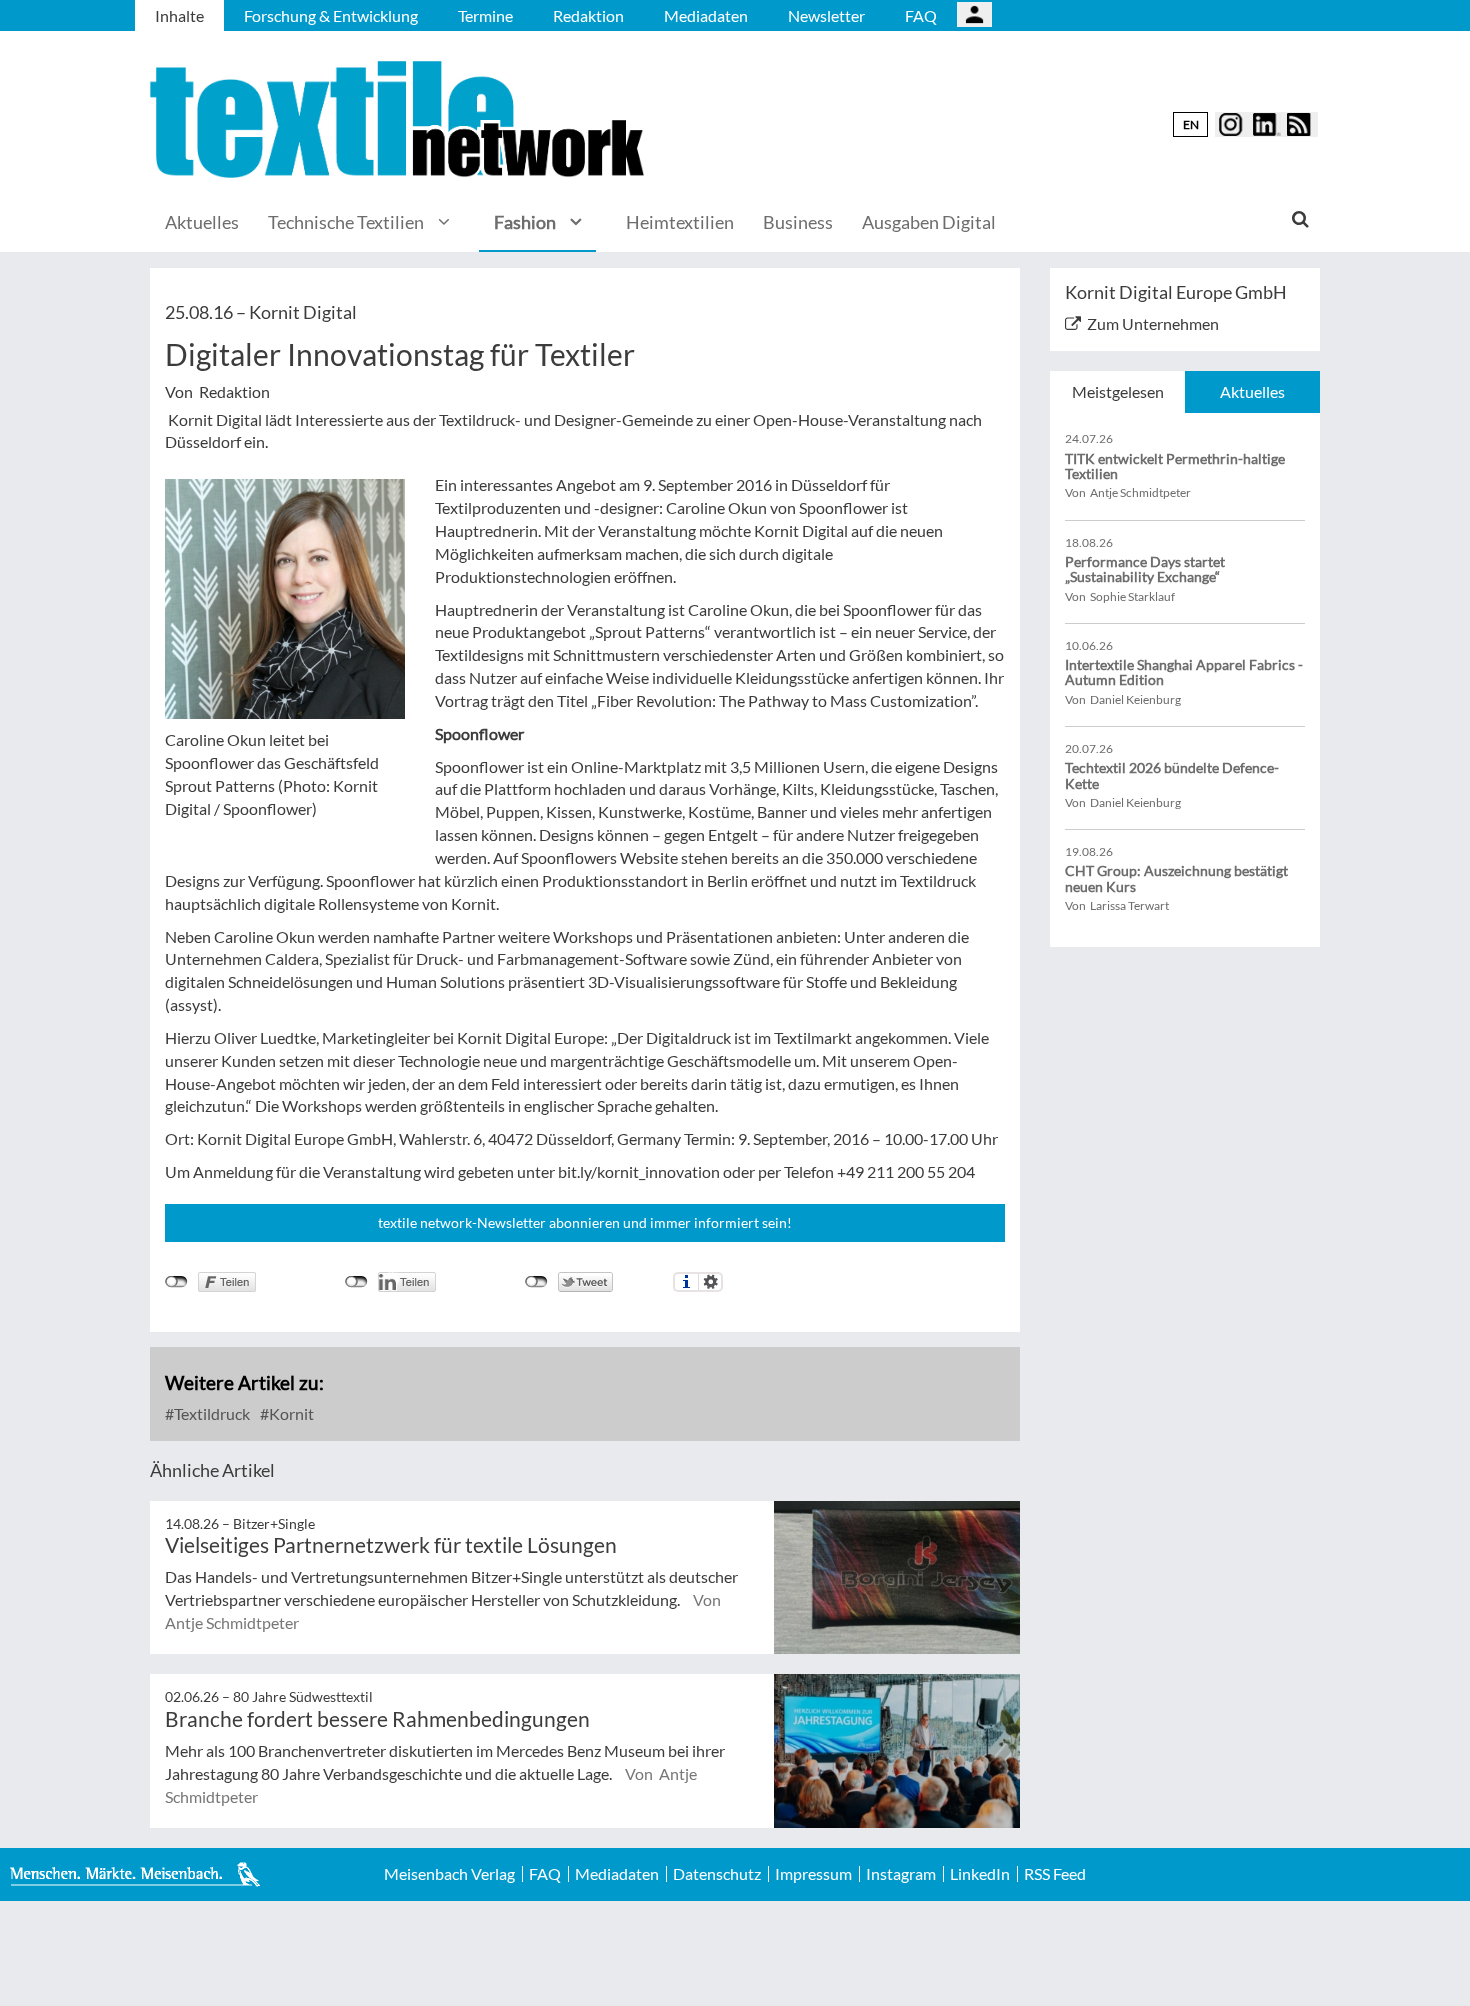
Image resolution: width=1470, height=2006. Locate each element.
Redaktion (588, 15)
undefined (356, 1282)
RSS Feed (1055, 1874)
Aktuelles (202, 222)
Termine (485, 15)
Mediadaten (706, 15)
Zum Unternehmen (1153, 323)
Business (798, 222)
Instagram (901, 1874)
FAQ (921, 15)
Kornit (290, 1413)
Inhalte (179, 15)
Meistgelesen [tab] (1118, 391)
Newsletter (826, 15)
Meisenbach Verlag (449, 1874)
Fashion (525, 222)
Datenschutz (717, 1874)
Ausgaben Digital (929, 222)
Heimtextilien (680, 222)
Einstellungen (710, 1282)
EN (1191, 124)
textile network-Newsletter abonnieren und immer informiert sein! (585, 1222)
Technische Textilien (346, 222)
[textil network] (400, 119)
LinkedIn (980, 1874)
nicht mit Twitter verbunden (536, 1282)
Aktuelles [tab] (1252, 391)
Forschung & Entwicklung (331, 15)
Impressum (813, 1874)
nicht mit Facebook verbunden (176, 1282)
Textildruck (210, 1413)
